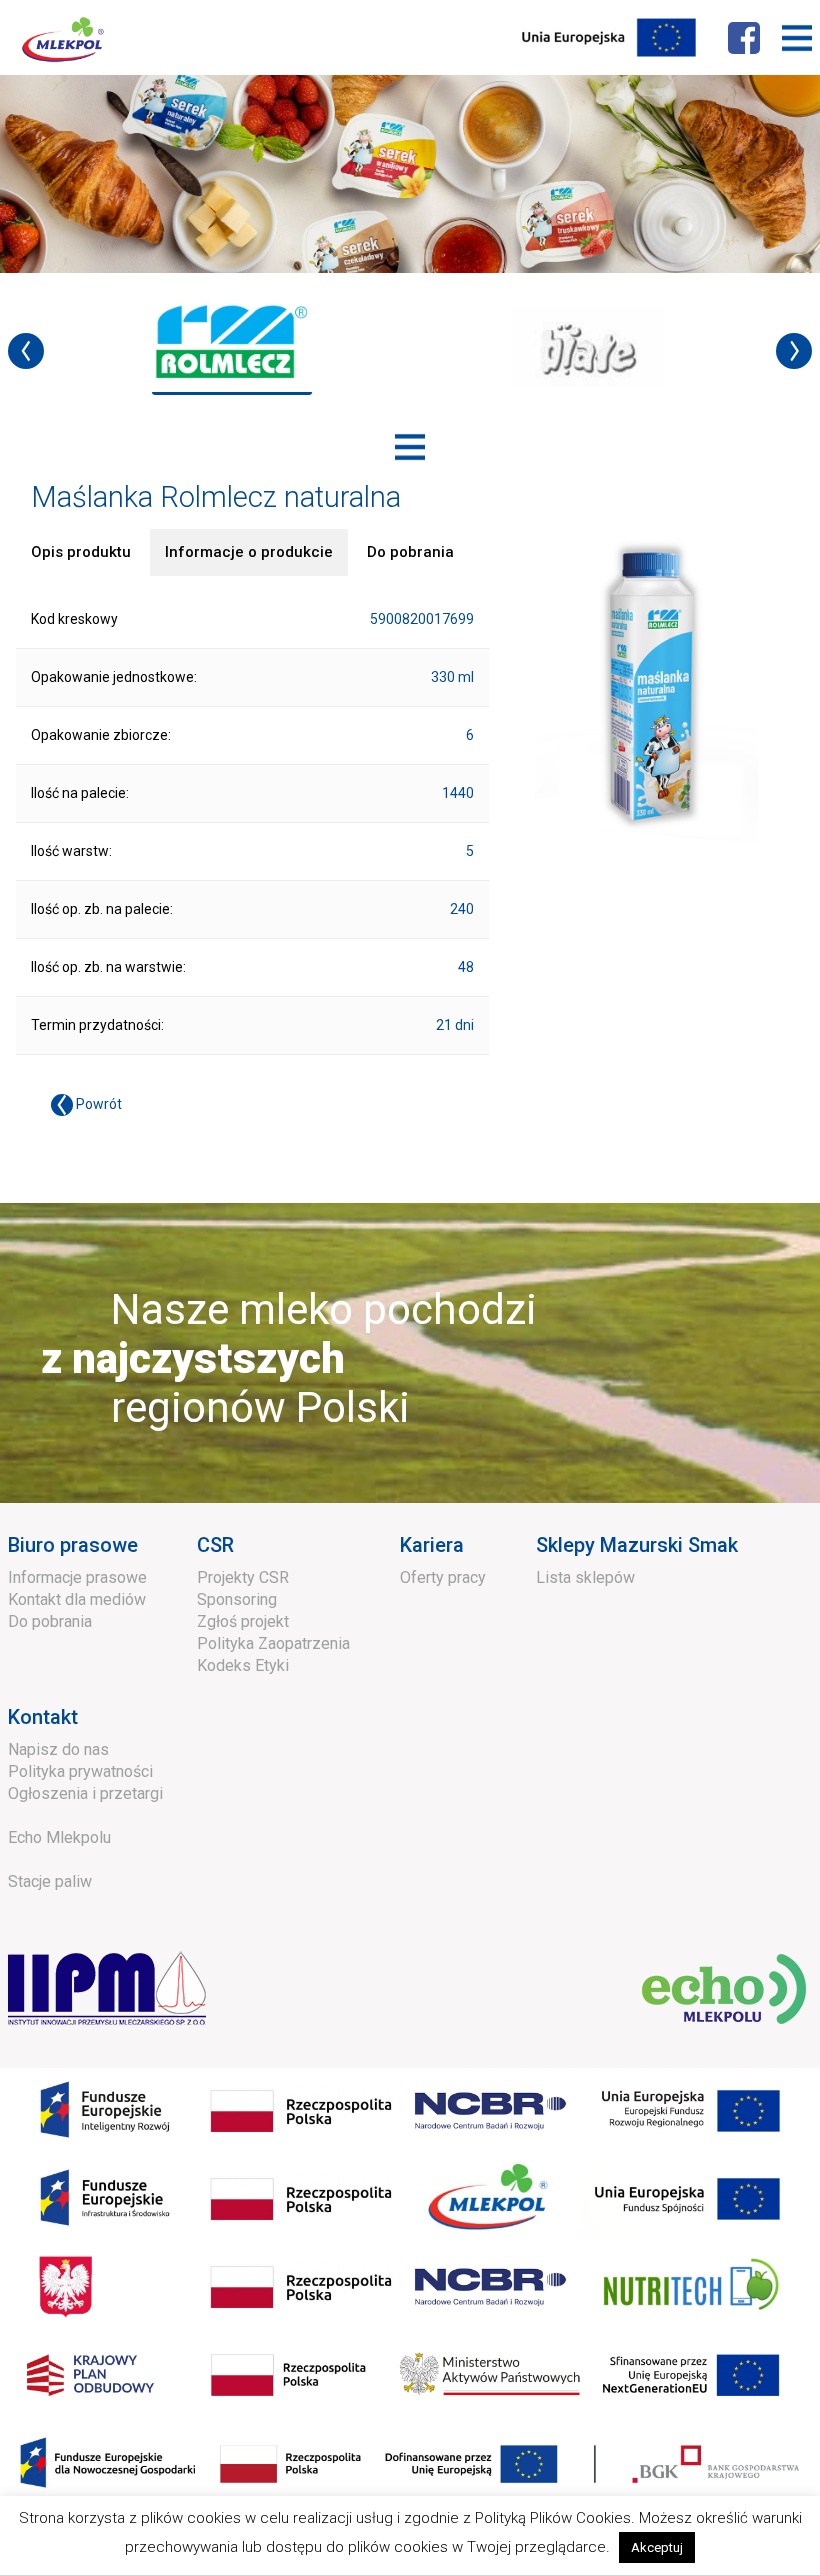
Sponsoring (237, 1599)
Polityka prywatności (80, 1771)
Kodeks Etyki (243, 1665)
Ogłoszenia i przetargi (85, 1793)
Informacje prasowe (77, 1577)
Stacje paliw (50, 1881)
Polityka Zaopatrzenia (273, 1643)
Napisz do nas (58, 1749)
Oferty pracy (443, 1577)
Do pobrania (50, 1621)
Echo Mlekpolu (59, 1837)
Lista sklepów (585, 1577)
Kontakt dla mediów (77, 1599)
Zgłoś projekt (243, 1621)
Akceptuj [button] (657, 2547)
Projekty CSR (243, 1577)
